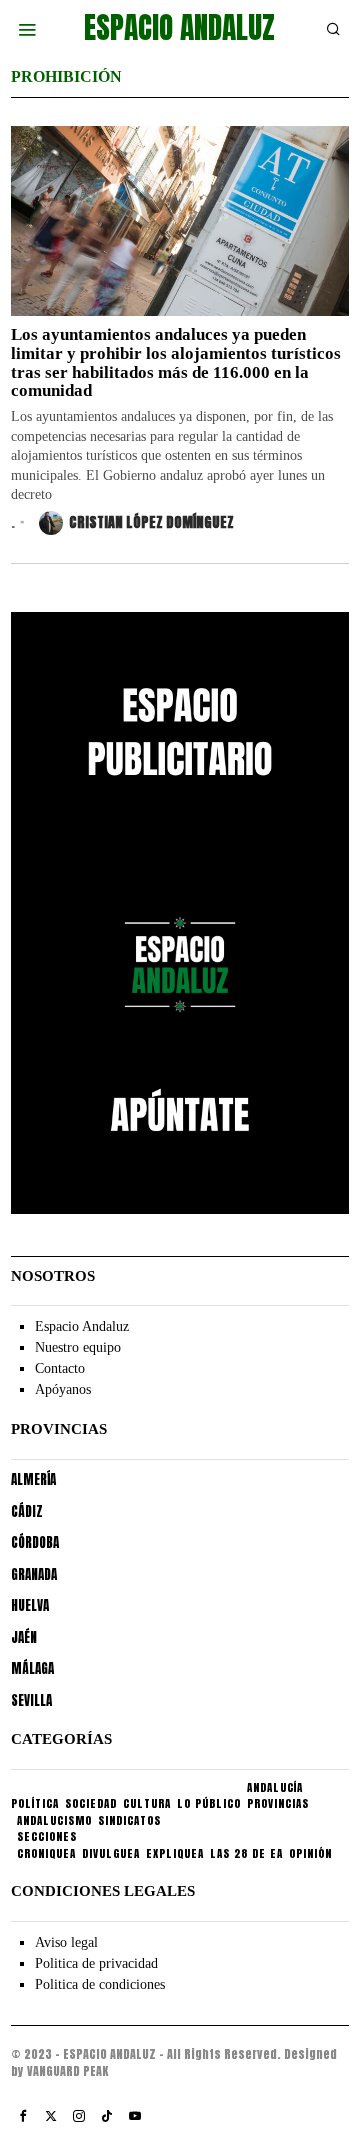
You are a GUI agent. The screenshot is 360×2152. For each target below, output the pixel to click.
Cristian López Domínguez (151, 522)
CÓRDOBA (35, 1542)
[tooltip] (23, 2116)
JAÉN (24, 1637)
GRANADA (34, 1574)
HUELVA (30, 1605)
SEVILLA (31, 1700)
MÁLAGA (32, 1668)
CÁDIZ (27, 1511)
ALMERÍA (33, 1479)
